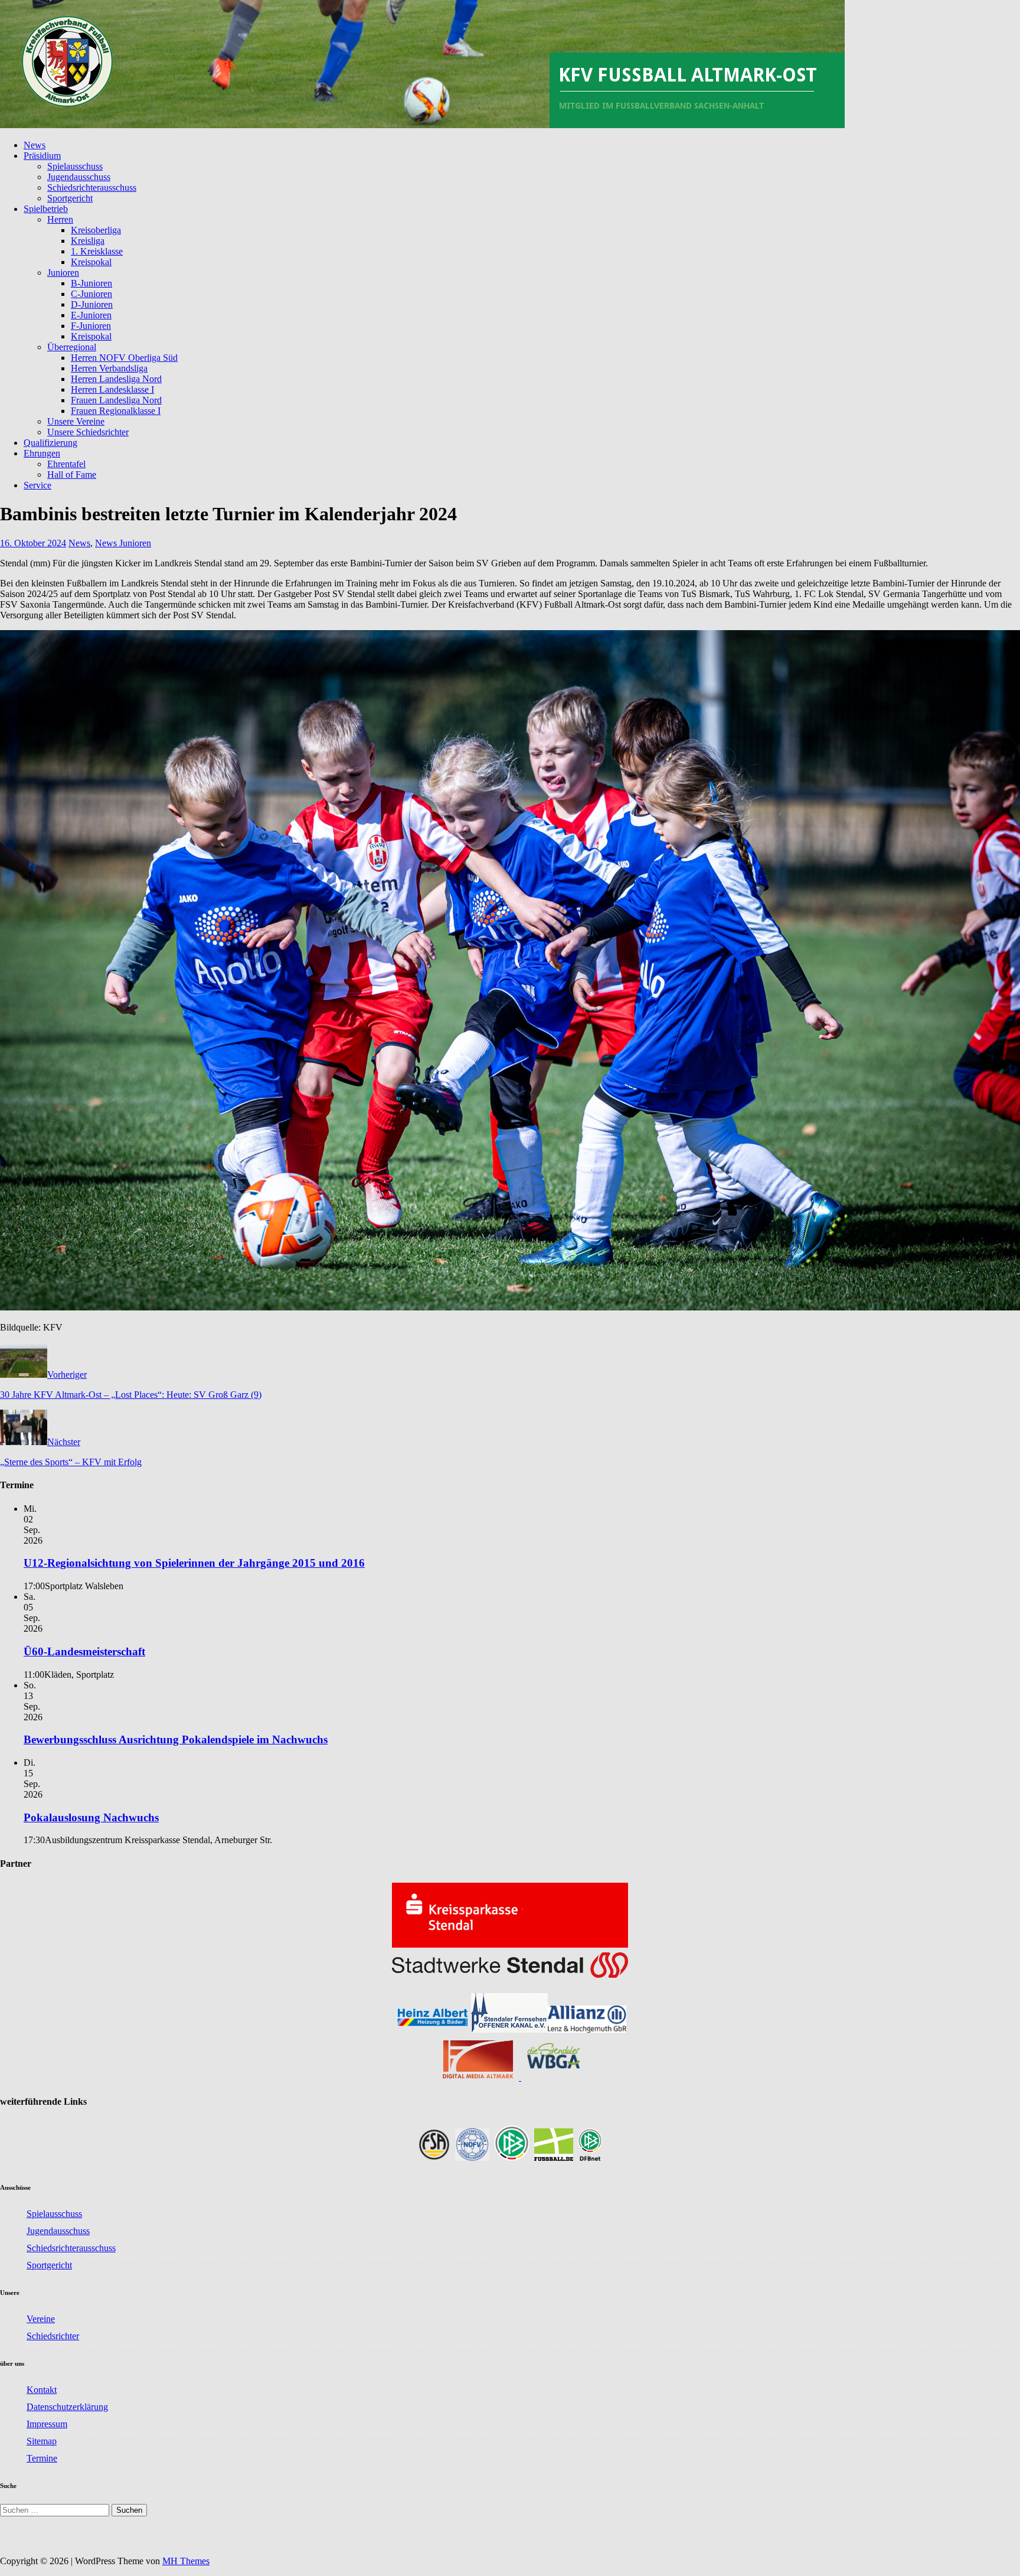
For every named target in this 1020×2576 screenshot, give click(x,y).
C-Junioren (91, 294)
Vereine (41, 2319)
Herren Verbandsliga (109, 368)
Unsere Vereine (76, 421)
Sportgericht (70, 198)
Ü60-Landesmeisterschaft (84, 1651)
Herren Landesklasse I (112, 389)
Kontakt (42, 2390)
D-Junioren (92, 304)
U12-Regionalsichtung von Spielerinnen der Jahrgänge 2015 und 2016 (194, 1563)
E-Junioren (91, 315)
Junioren (63, 273)
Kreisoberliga (96, 230)
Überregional (72, 347)
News (35, 145)
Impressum (47, 2424)
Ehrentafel (66, 464)
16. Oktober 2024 (33, 543)
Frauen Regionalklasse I (116, 411)
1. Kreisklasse (97, 251)
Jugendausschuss (79, 177)
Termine (42, 2458)
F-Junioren (91, 326)
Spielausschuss (75, 166)
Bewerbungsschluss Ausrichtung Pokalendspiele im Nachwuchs (176, 1739)
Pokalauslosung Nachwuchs (91, 1817)
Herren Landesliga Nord (116, 379)
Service (37, 485)
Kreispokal (91, 262)
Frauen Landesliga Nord (116, 400)
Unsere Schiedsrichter (88, 432)
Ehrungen (42, 453)
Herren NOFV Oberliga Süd (124, 358)
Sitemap (42, 2441)
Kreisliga (88, 241)
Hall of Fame (72, 475)
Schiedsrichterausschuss (92, 188)
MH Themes (186, 2561)
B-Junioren (91, 283)
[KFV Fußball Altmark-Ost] (422, 125)
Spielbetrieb (46, 209)
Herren (60, 219)
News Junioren (123, 543)
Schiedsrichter (53, 2336)
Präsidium (42, 156)
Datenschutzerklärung (67, 2407)
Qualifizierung (50, 443)
